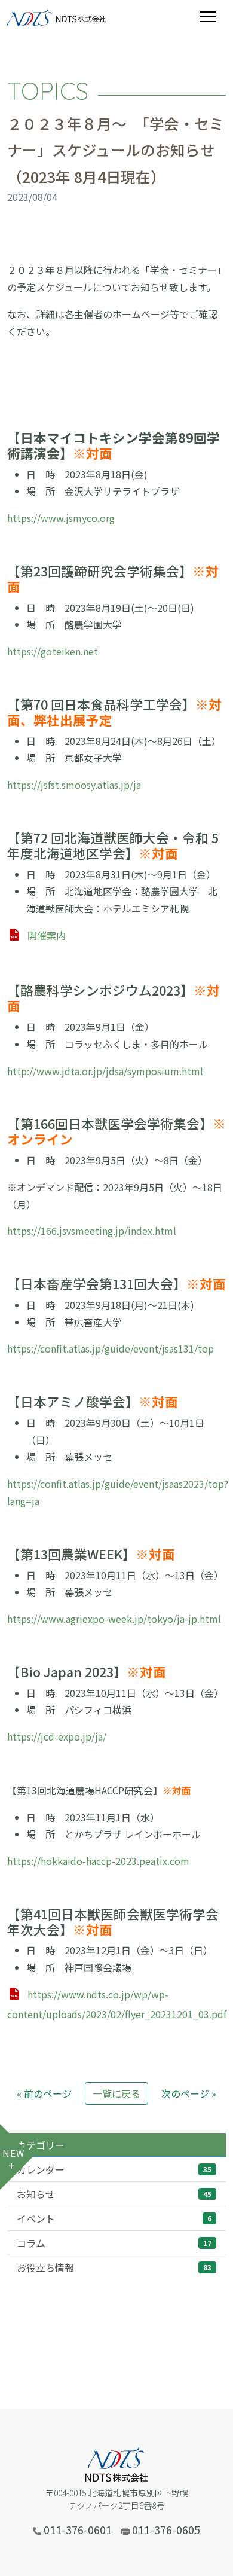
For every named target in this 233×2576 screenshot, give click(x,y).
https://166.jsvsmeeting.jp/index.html (92, 1231)
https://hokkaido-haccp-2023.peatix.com (98, 1861)
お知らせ (114, 2194)
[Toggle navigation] (213, 17)
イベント (114, 2218)
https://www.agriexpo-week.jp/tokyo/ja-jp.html (114, 1619)
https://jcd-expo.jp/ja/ (57, 1736)
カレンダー (114, 2169)
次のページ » (189, 2093)
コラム (114, 2243)
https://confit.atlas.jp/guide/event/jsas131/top (111, 1348)
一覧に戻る (116, 2093)
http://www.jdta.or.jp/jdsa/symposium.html (105, 1071)
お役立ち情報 (114, 2267)
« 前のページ (44, 2093)
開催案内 (47, 935)
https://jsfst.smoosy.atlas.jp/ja (74, 785)
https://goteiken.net (53, 651)
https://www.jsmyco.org (61, 518)
